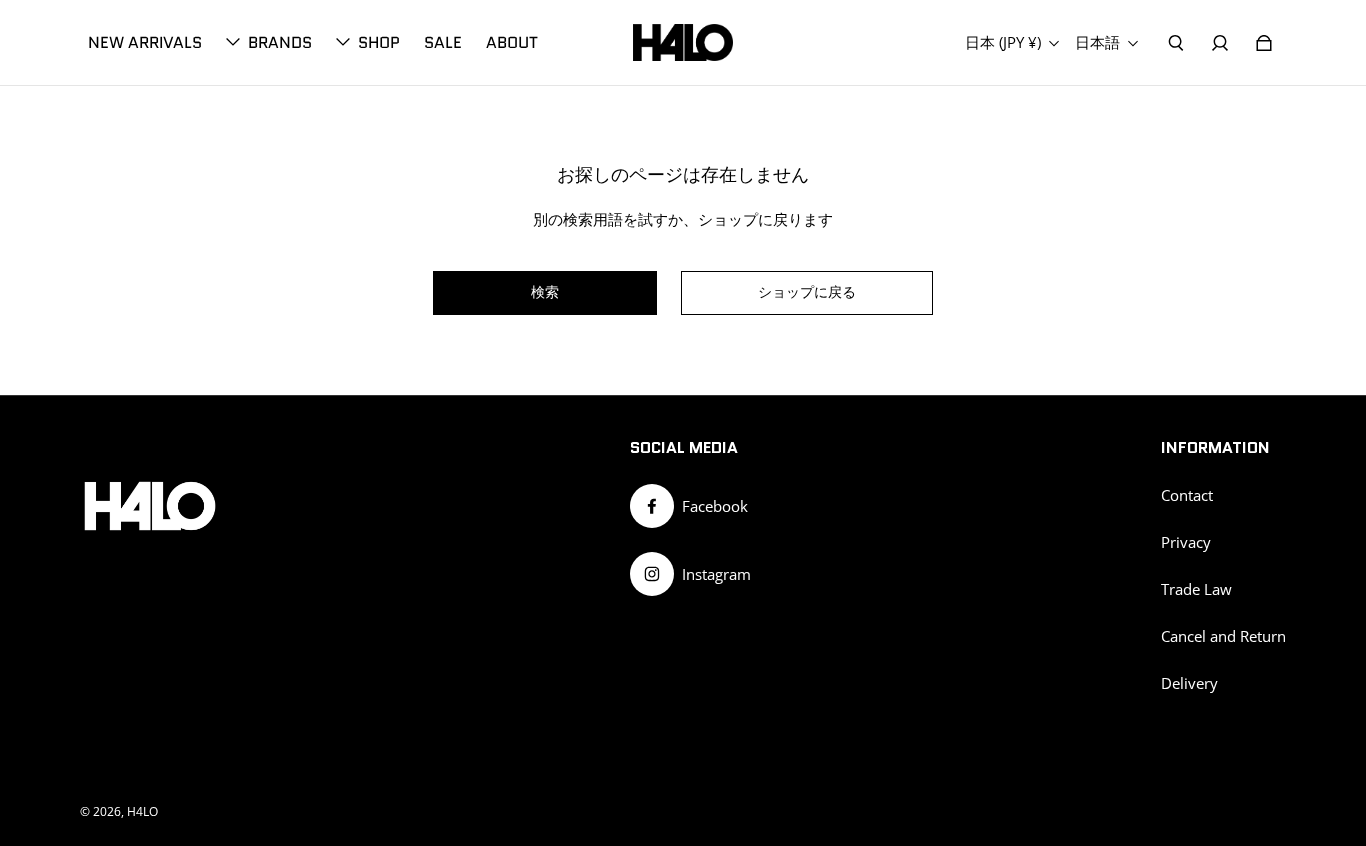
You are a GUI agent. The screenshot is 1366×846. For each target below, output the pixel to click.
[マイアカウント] (1220, 43)
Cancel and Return (1223, 636)
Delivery (1189, 683)
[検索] (1176, 43)
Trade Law (1196, 589)
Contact (1187, 495)
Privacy (1186, 542)
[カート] (1264, 43)
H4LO (142, 811)
